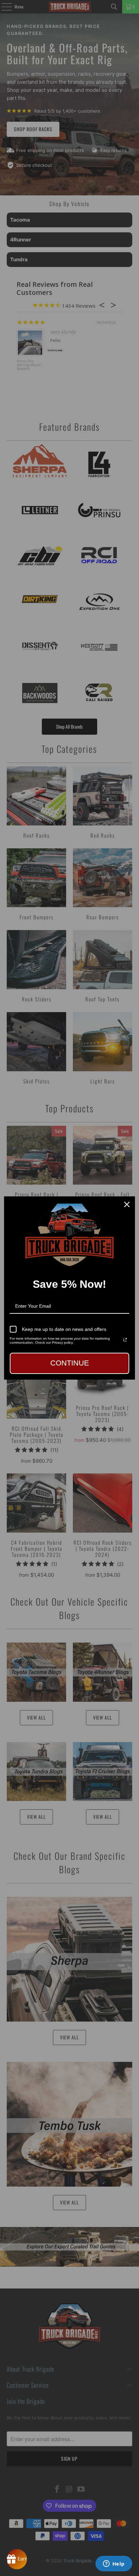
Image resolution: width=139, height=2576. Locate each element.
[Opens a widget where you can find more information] (114, 2564)
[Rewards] (17, 2559)
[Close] (127, 1204)
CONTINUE (70, 1363)
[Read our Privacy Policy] (125, 1340)
